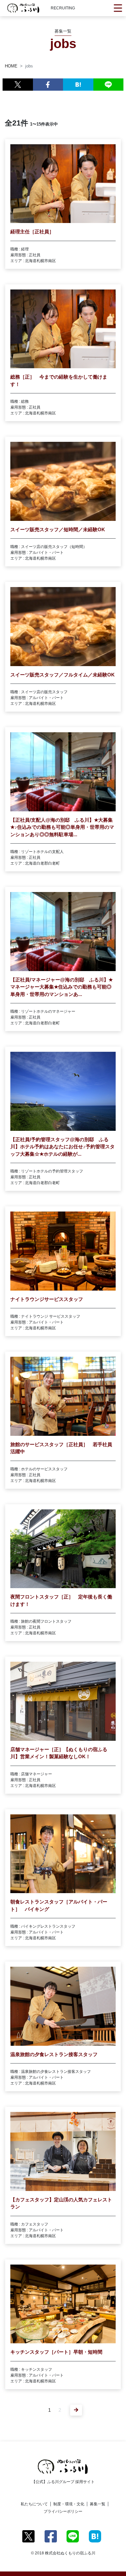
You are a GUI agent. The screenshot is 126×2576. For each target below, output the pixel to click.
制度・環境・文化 (69, 2504)
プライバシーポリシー (63, 2511)
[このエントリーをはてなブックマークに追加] (78, 85)
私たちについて (34, 2504)
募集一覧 (98, 2504)
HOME (11, 66)
